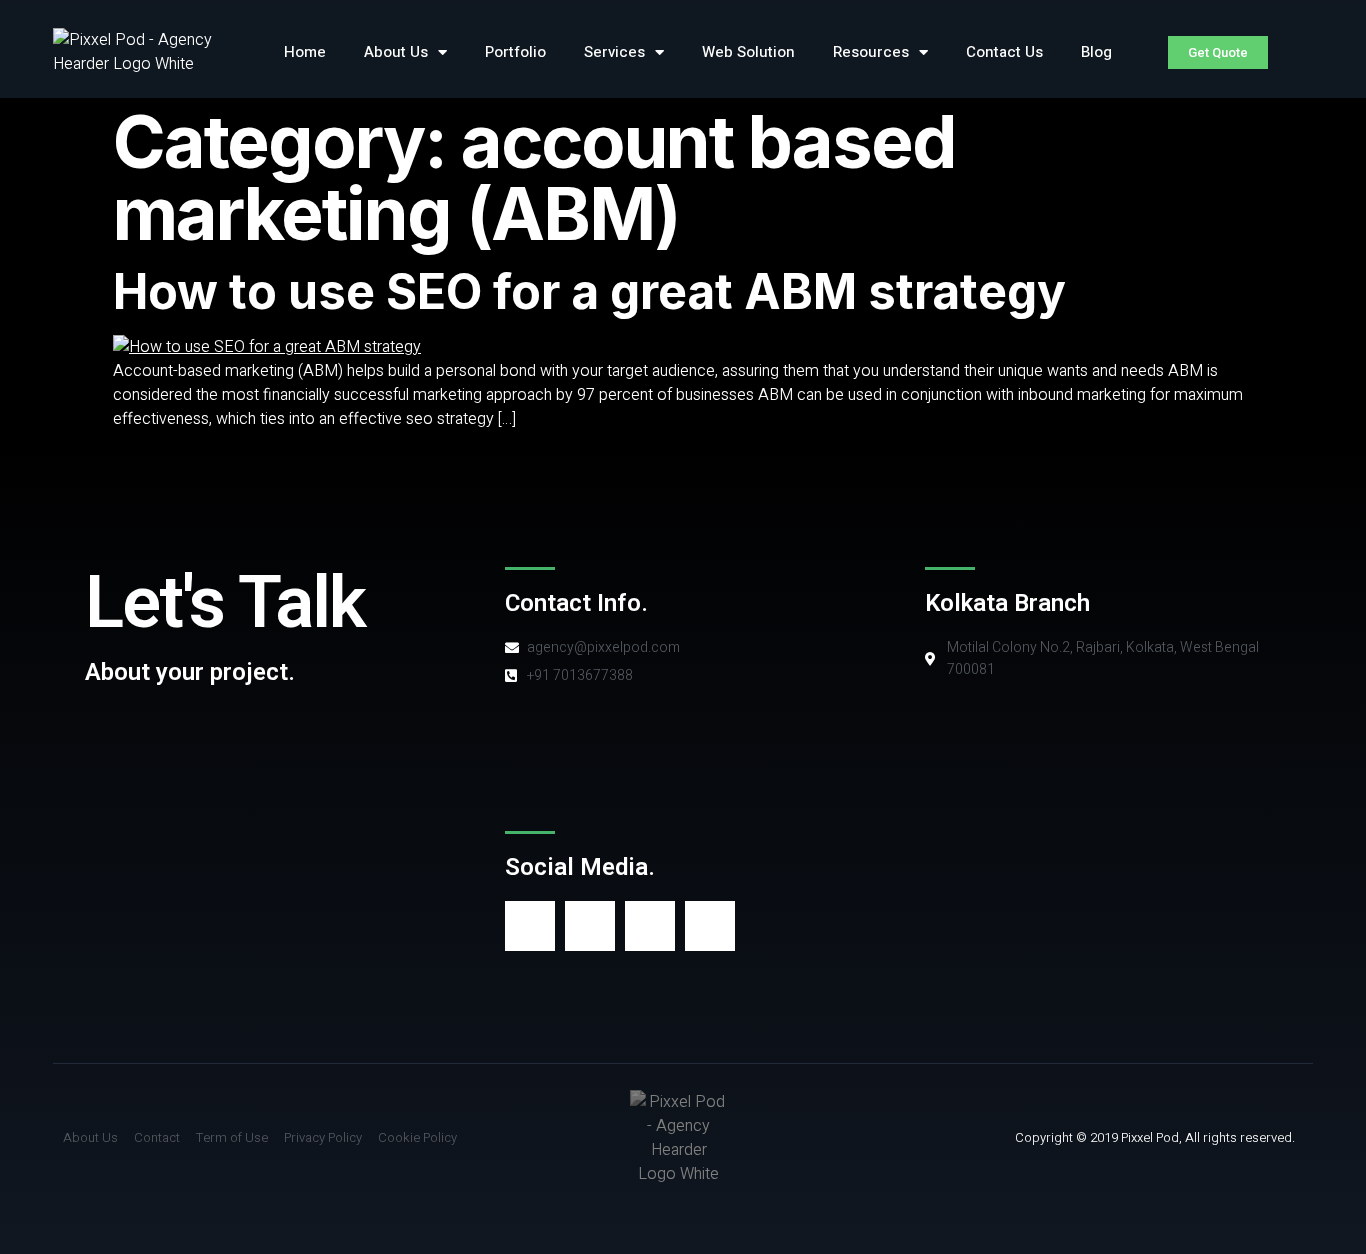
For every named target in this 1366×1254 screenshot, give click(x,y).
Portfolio (515, 52)
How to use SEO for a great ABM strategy (589, 291)
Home (305, 52)
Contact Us (1004, 52)
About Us (396, 52)
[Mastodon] (650, 926)
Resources (871, 52)
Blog (1096, 52)
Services (614, 52)
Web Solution (748, 52)
